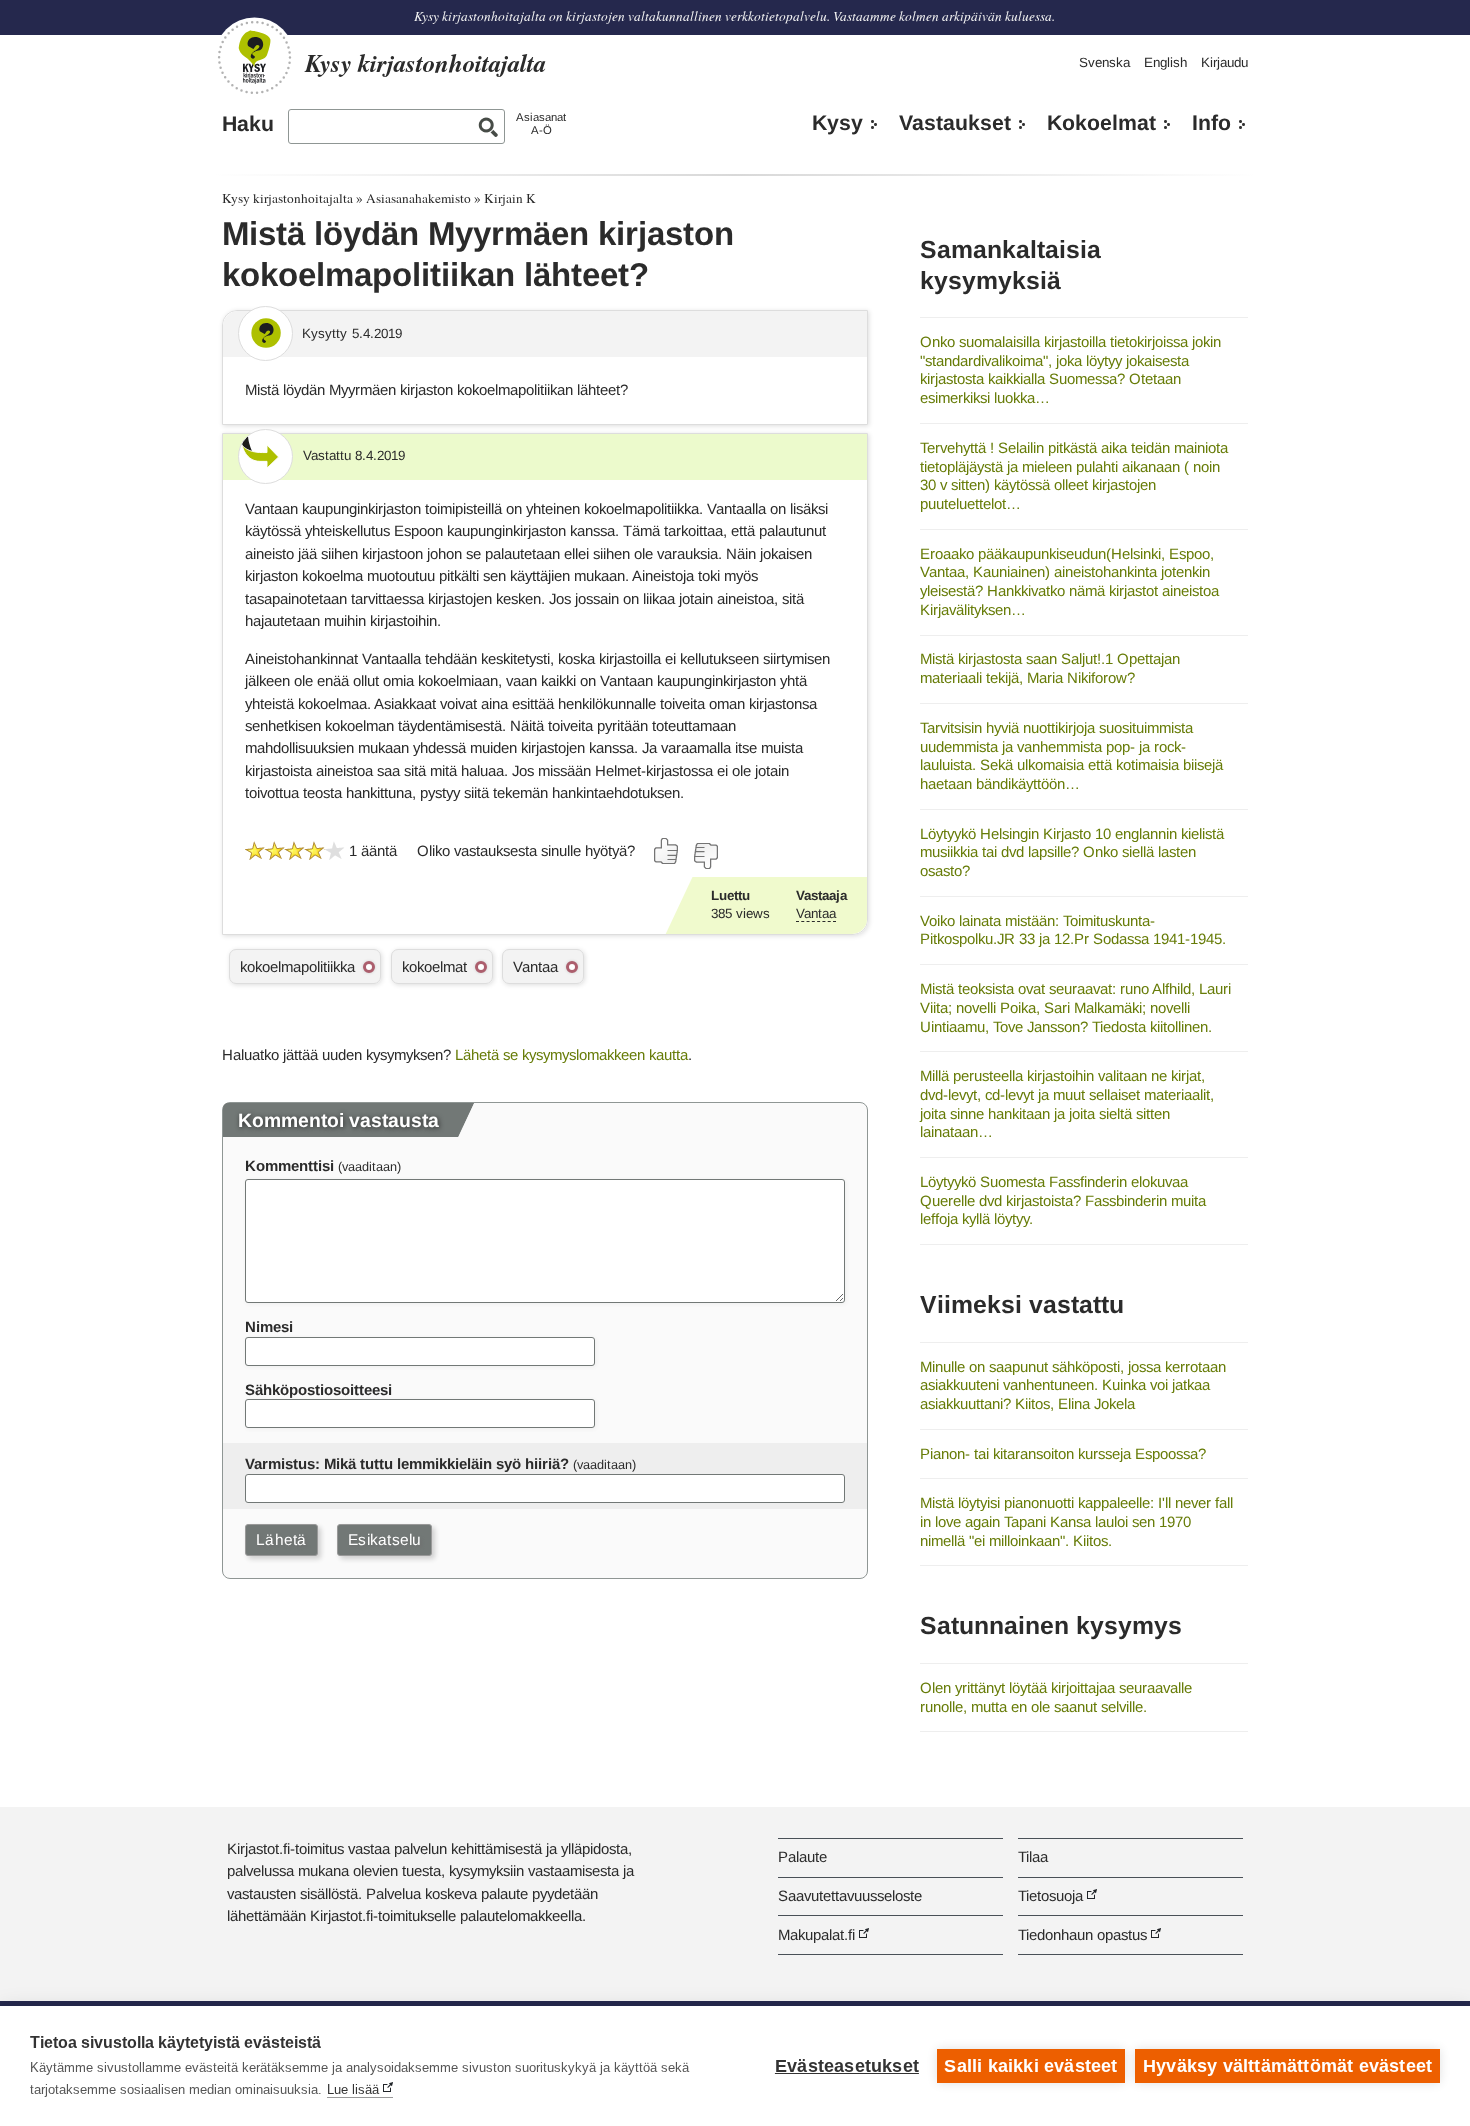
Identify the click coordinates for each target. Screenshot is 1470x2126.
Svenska (1104, 62)
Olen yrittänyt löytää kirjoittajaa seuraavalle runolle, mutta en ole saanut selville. (1056, 1697)
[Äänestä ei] (705, 856)
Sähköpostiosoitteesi (318, 1389)
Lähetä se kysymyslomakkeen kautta (571, 1054)
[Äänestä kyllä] (667, 851)
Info (1211, 123)
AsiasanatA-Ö (541, 123)
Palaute (802, 1856)
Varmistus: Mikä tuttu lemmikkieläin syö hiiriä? (407, 1463)
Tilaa (1033, 1856)
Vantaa (816, 913)
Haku (248, 124)
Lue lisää (353, 2089)
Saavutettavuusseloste (850, 1895)
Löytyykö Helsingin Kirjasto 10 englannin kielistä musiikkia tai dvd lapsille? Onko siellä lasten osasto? (1072, 852)
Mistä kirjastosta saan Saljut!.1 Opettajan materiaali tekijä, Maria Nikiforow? (1050, 668)
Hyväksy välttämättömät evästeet (1287, 2066)
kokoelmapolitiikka (297, 966)
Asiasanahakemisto (418, 198)
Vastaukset (955, 123)
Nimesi (269, 1326)
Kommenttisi (289, 1165)
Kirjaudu (1224, 62)
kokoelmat (434, 966)
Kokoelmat (1101, 123)
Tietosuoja (1050, 1895)
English (1165, 62)
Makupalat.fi (816, 1934)
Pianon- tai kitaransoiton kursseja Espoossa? (1063, 1453)
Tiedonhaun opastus (1082, 1934)
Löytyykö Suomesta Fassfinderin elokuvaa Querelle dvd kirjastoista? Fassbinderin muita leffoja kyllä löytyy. (1063, 1200)
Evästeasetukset (847, 2066)
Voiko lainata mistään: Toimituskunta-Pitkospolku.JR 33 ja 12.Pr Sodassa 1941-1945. (1073, 930)
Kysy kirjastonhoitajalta (287, 198)
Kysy (837, 123)
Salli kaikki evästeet (1030, 2066)
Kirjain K (510, 198)
